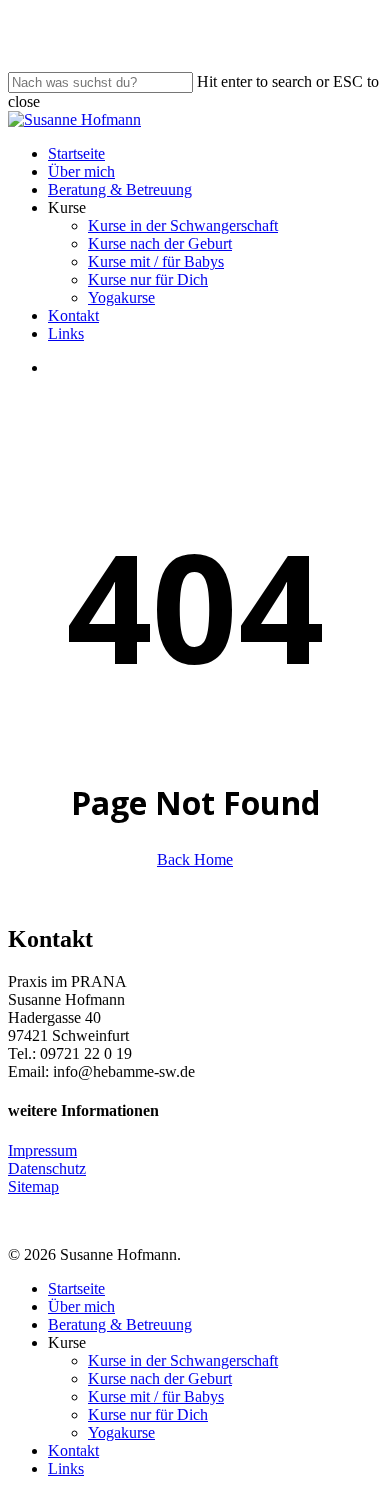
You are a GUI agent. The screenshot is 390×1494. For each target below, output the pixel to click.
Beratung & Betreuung (120, 1324)
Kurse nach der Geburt (160, 1378)
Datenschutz (47, 1168)
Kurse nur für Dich (148, 1414)
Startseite (76, 1288)
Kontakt (73, 1450)
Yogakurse (121, 1432)
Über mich (81, 1306)
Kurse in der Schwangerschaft (183, 1360)
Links (66, 1468)
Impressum (42, 1150)
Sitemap (33, 1186)
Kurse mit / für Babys (156, 1396)
